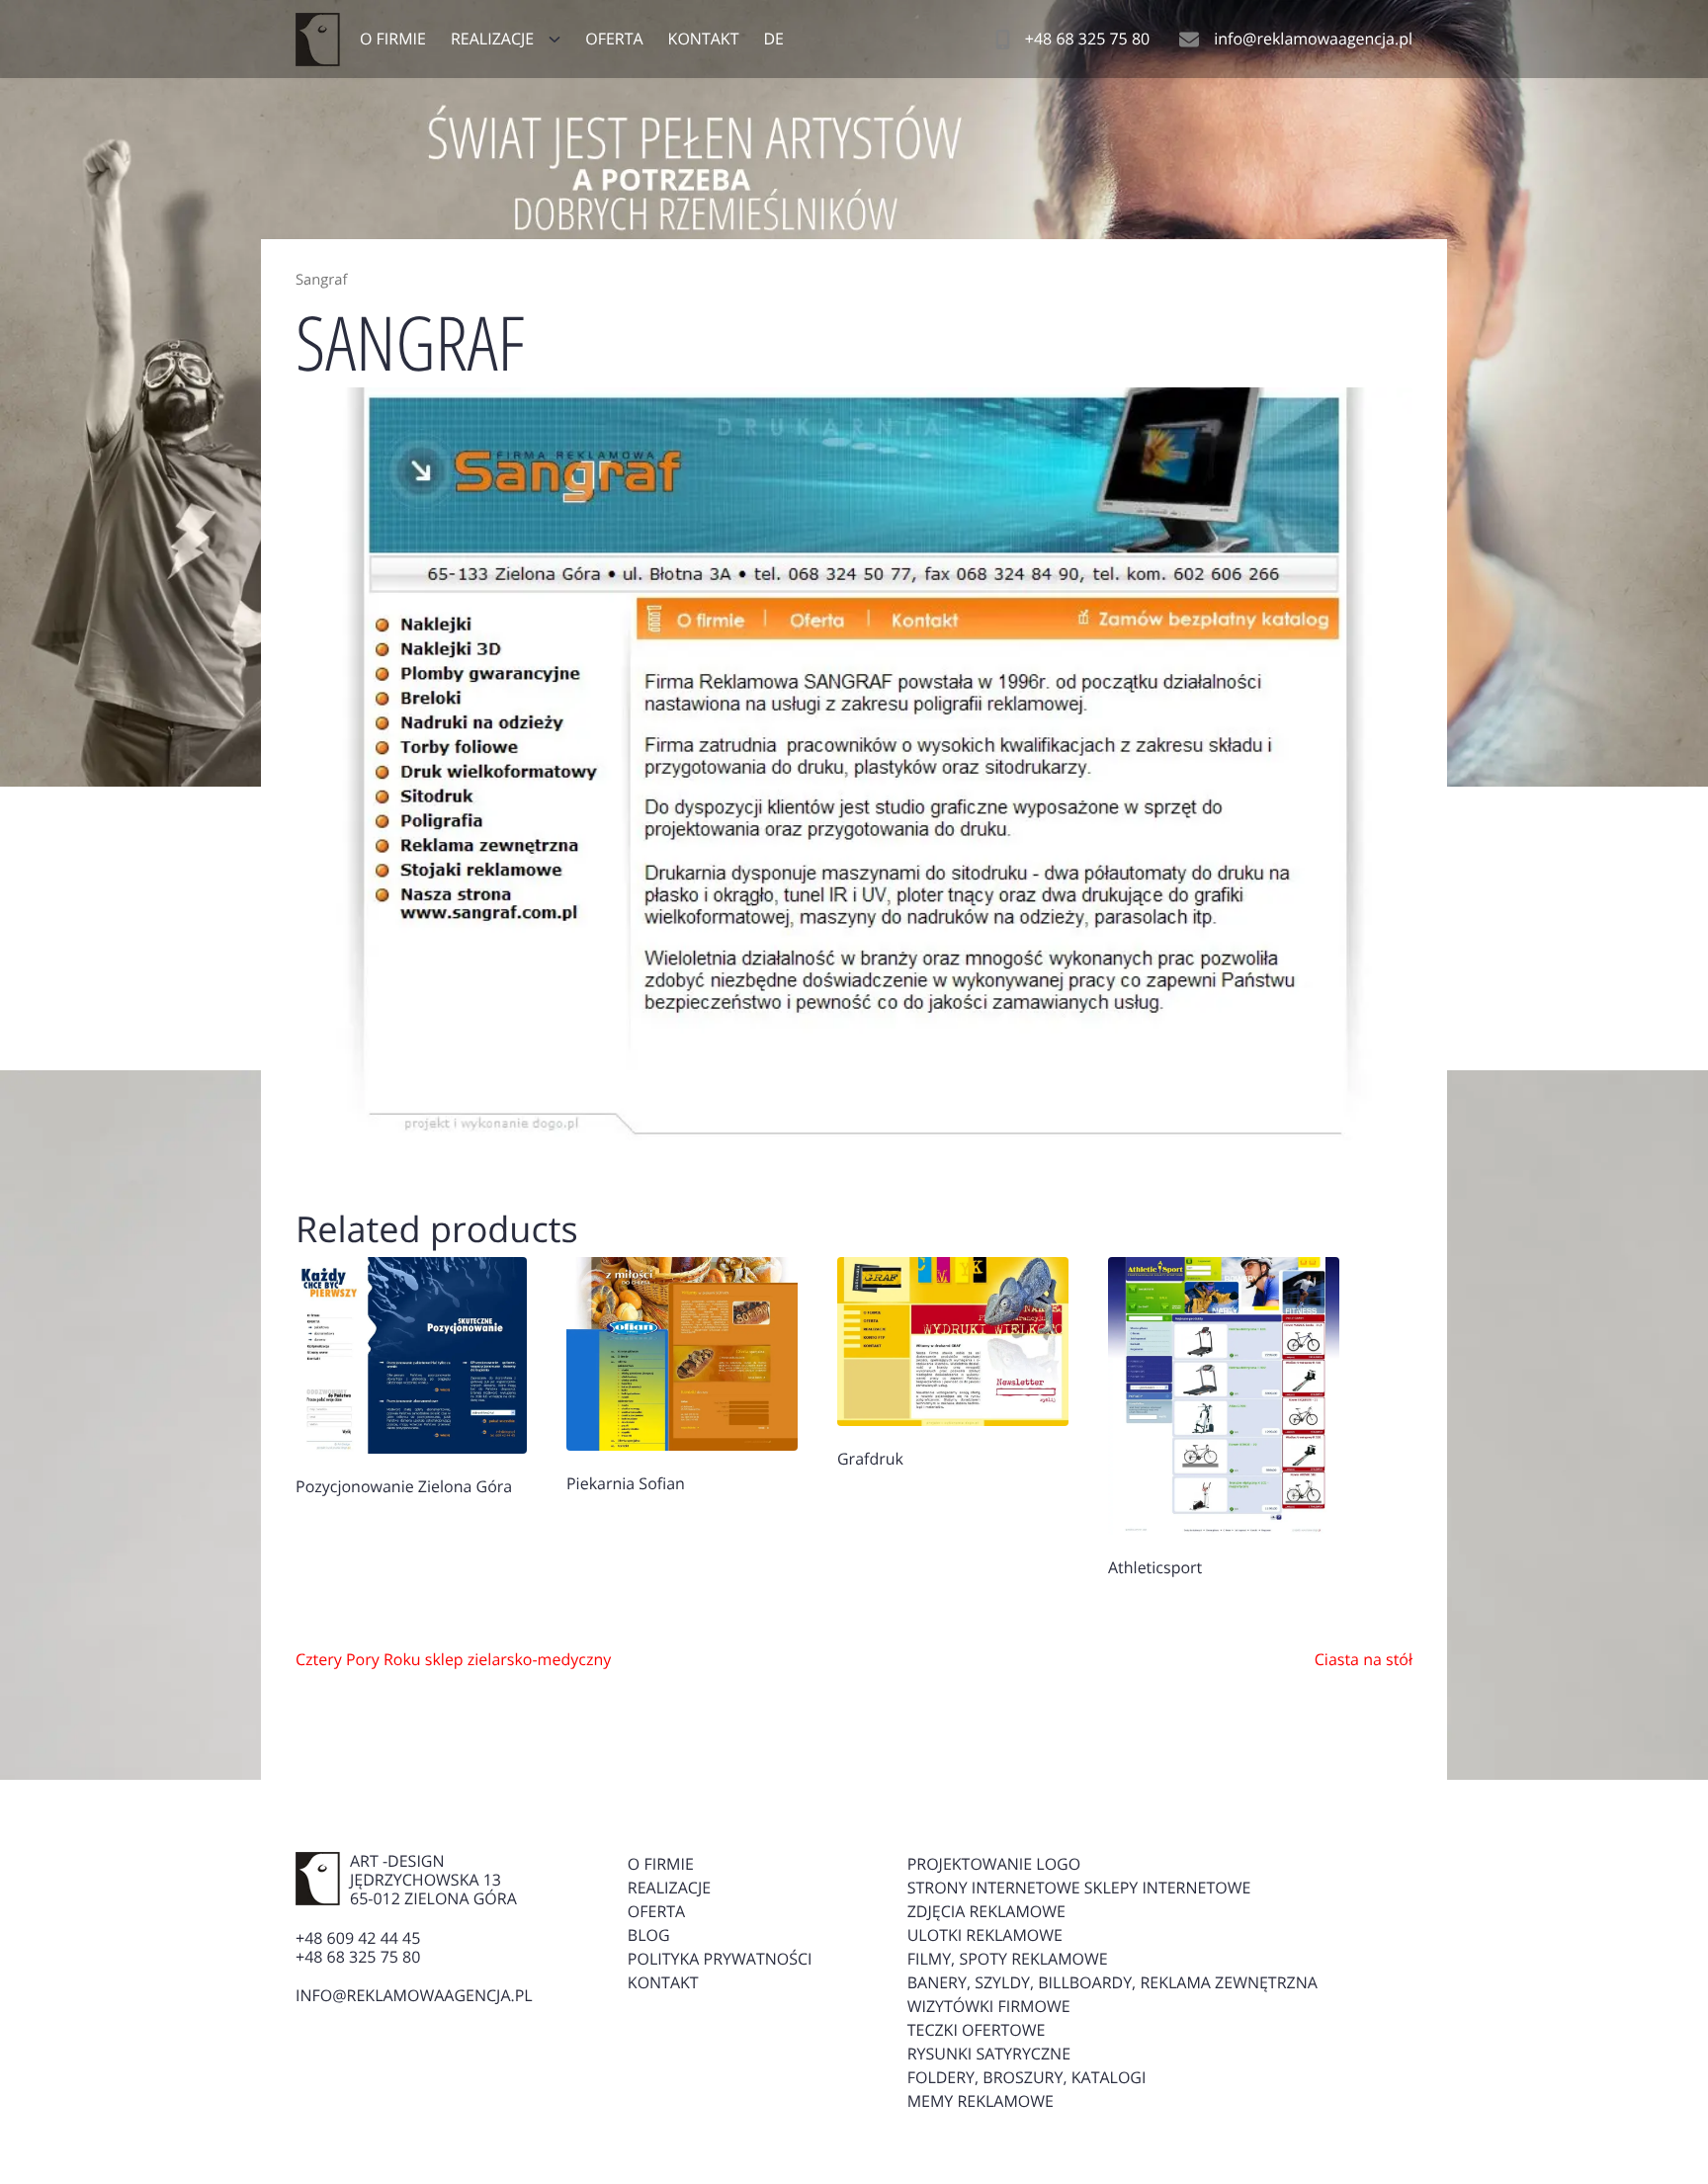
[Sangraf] (854, 764)
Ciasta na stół (1364, 1659)
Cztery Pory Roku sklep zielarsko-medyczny (453, 1659)
